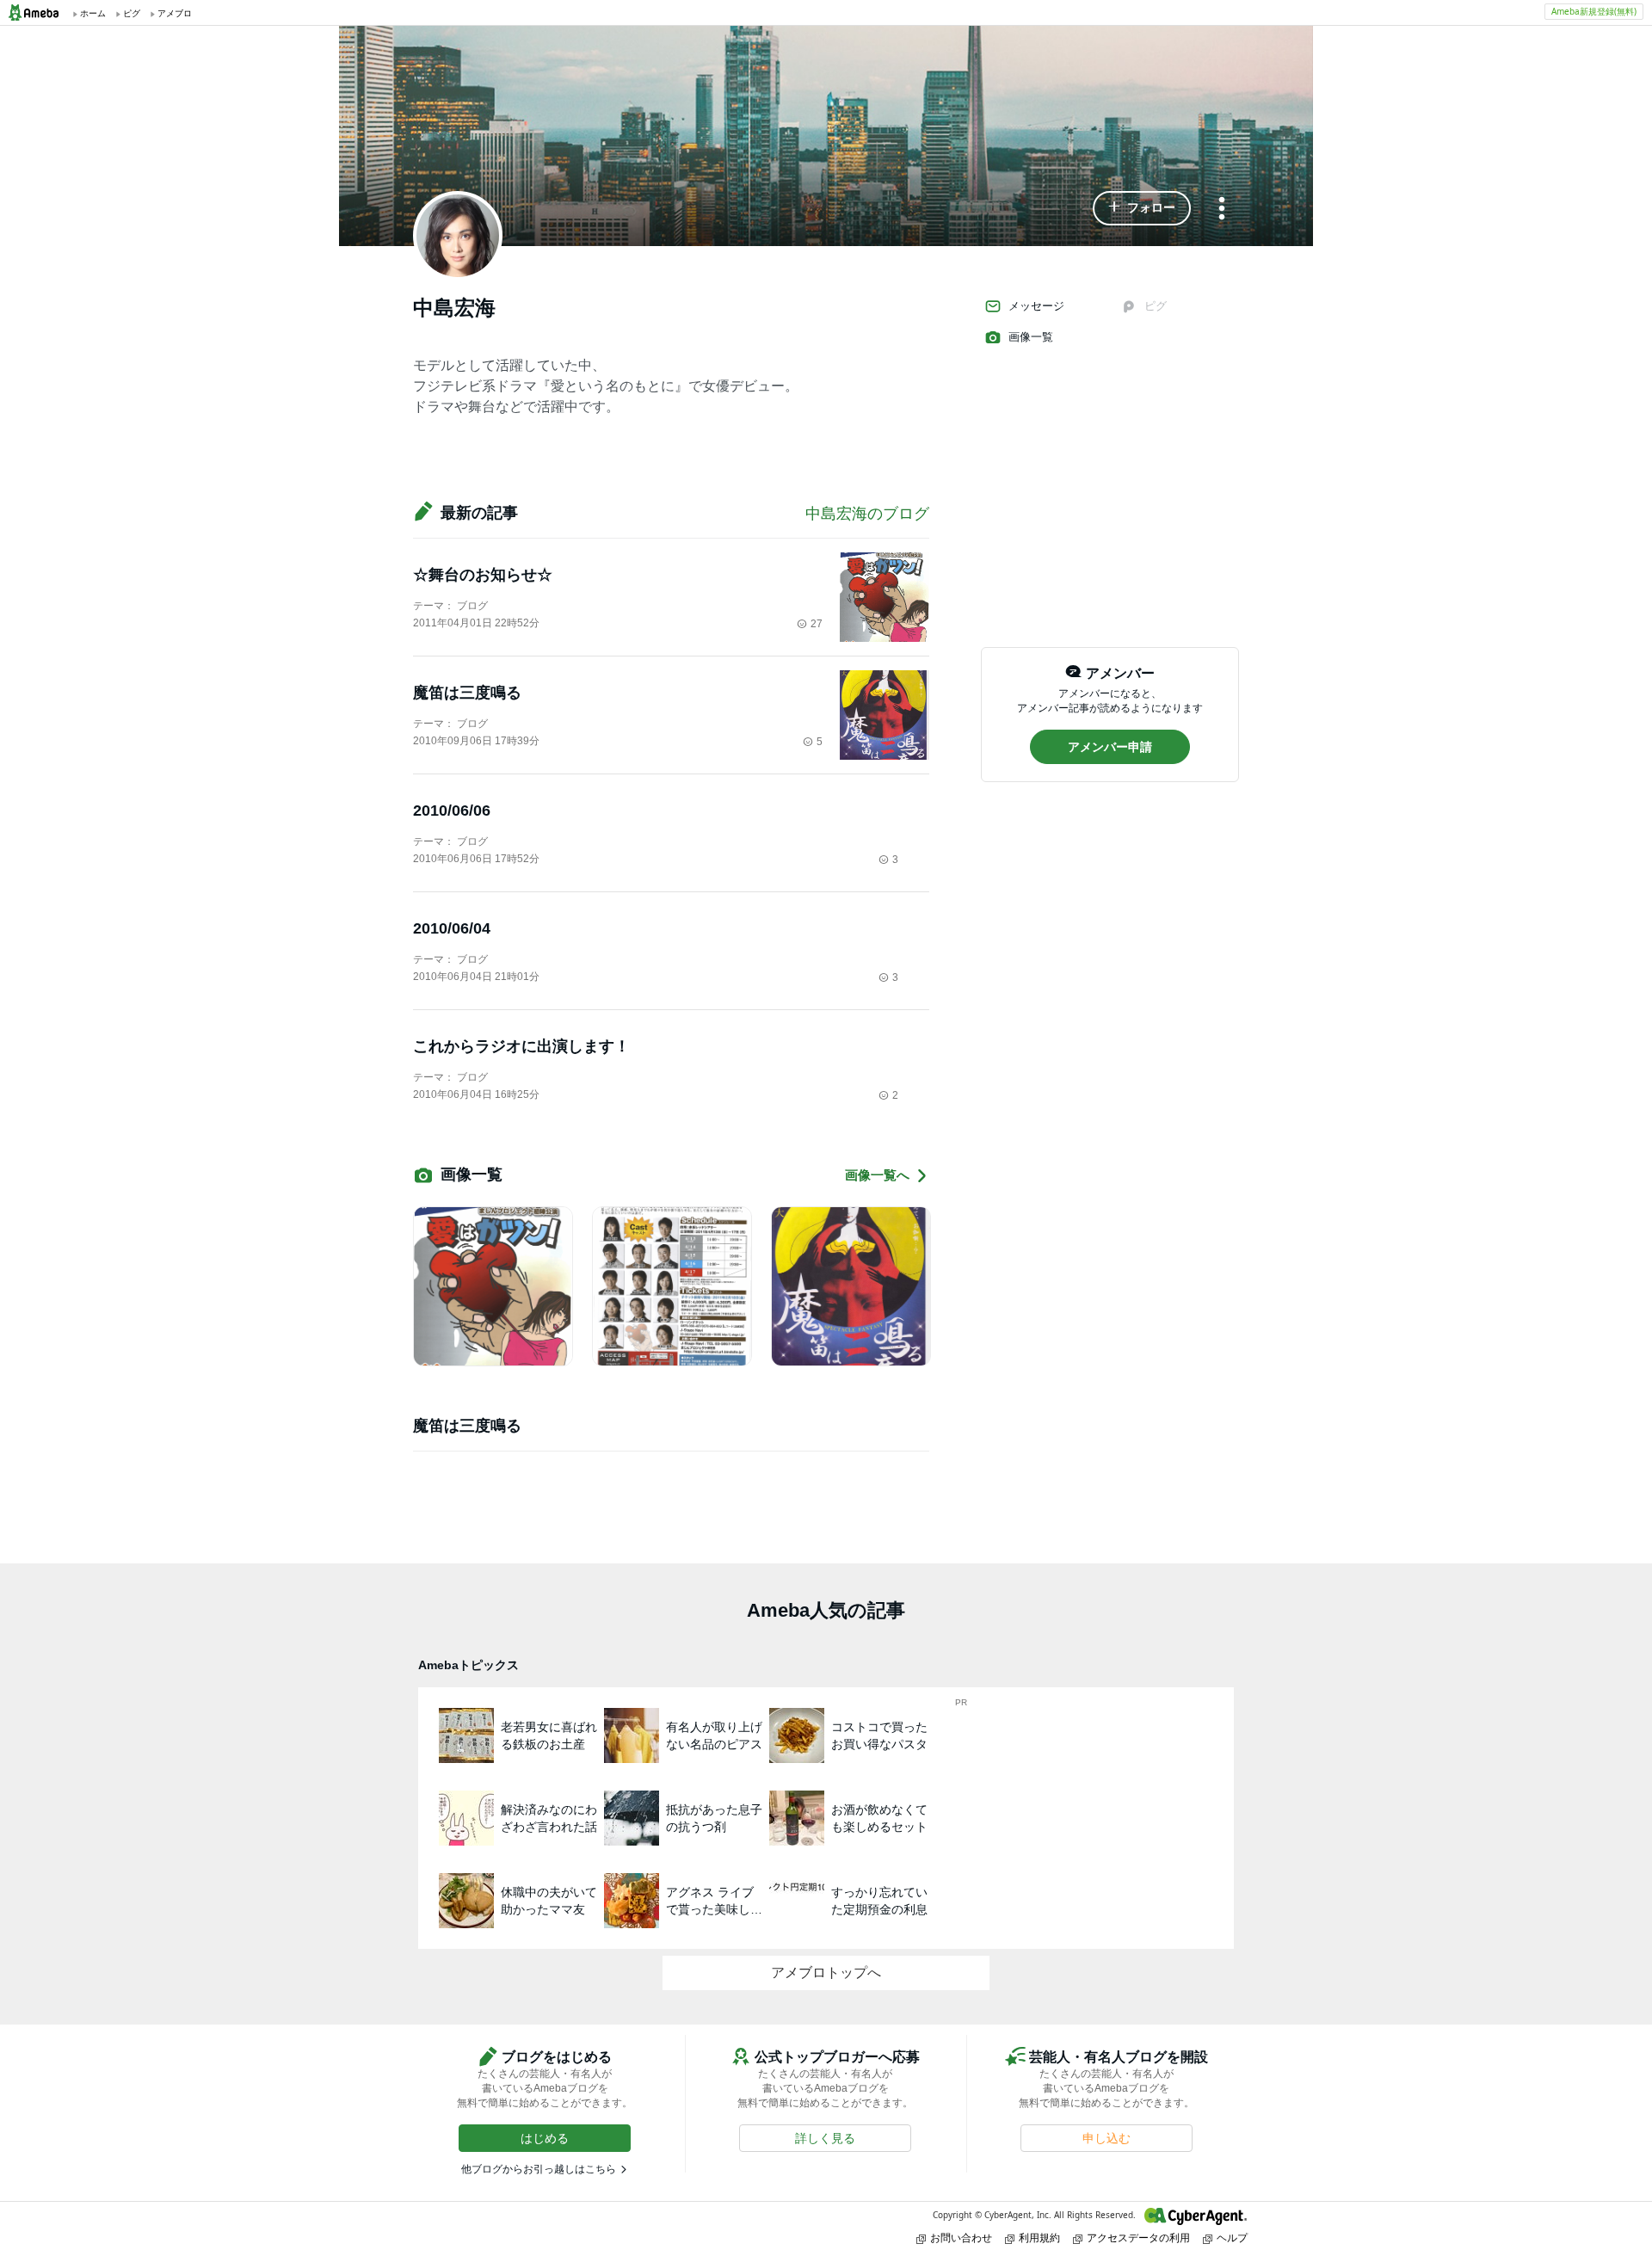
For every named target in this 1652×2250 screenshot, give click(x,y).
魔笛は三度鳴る (467, 693)
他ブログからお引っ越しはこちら (539, 2169)
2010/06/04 (452, 928)
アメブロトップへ (826, 1973)
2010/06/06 (452, 811)
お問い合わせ (961, 2238)
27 (817, 624)
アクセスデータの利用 (1138, 2238)
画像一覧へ (877, 1175)
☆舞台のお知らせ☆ (483, 575)
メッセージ (1036, 306)
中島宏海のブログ (867, 514)
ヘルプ (1232, 2238)
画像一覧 (1031, 337)
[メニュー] (1222, 210)
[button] (1142, 208)
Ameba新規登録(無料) (1594, 11)
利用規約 (1039, 2238)
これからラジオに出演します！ (521, 1046)
